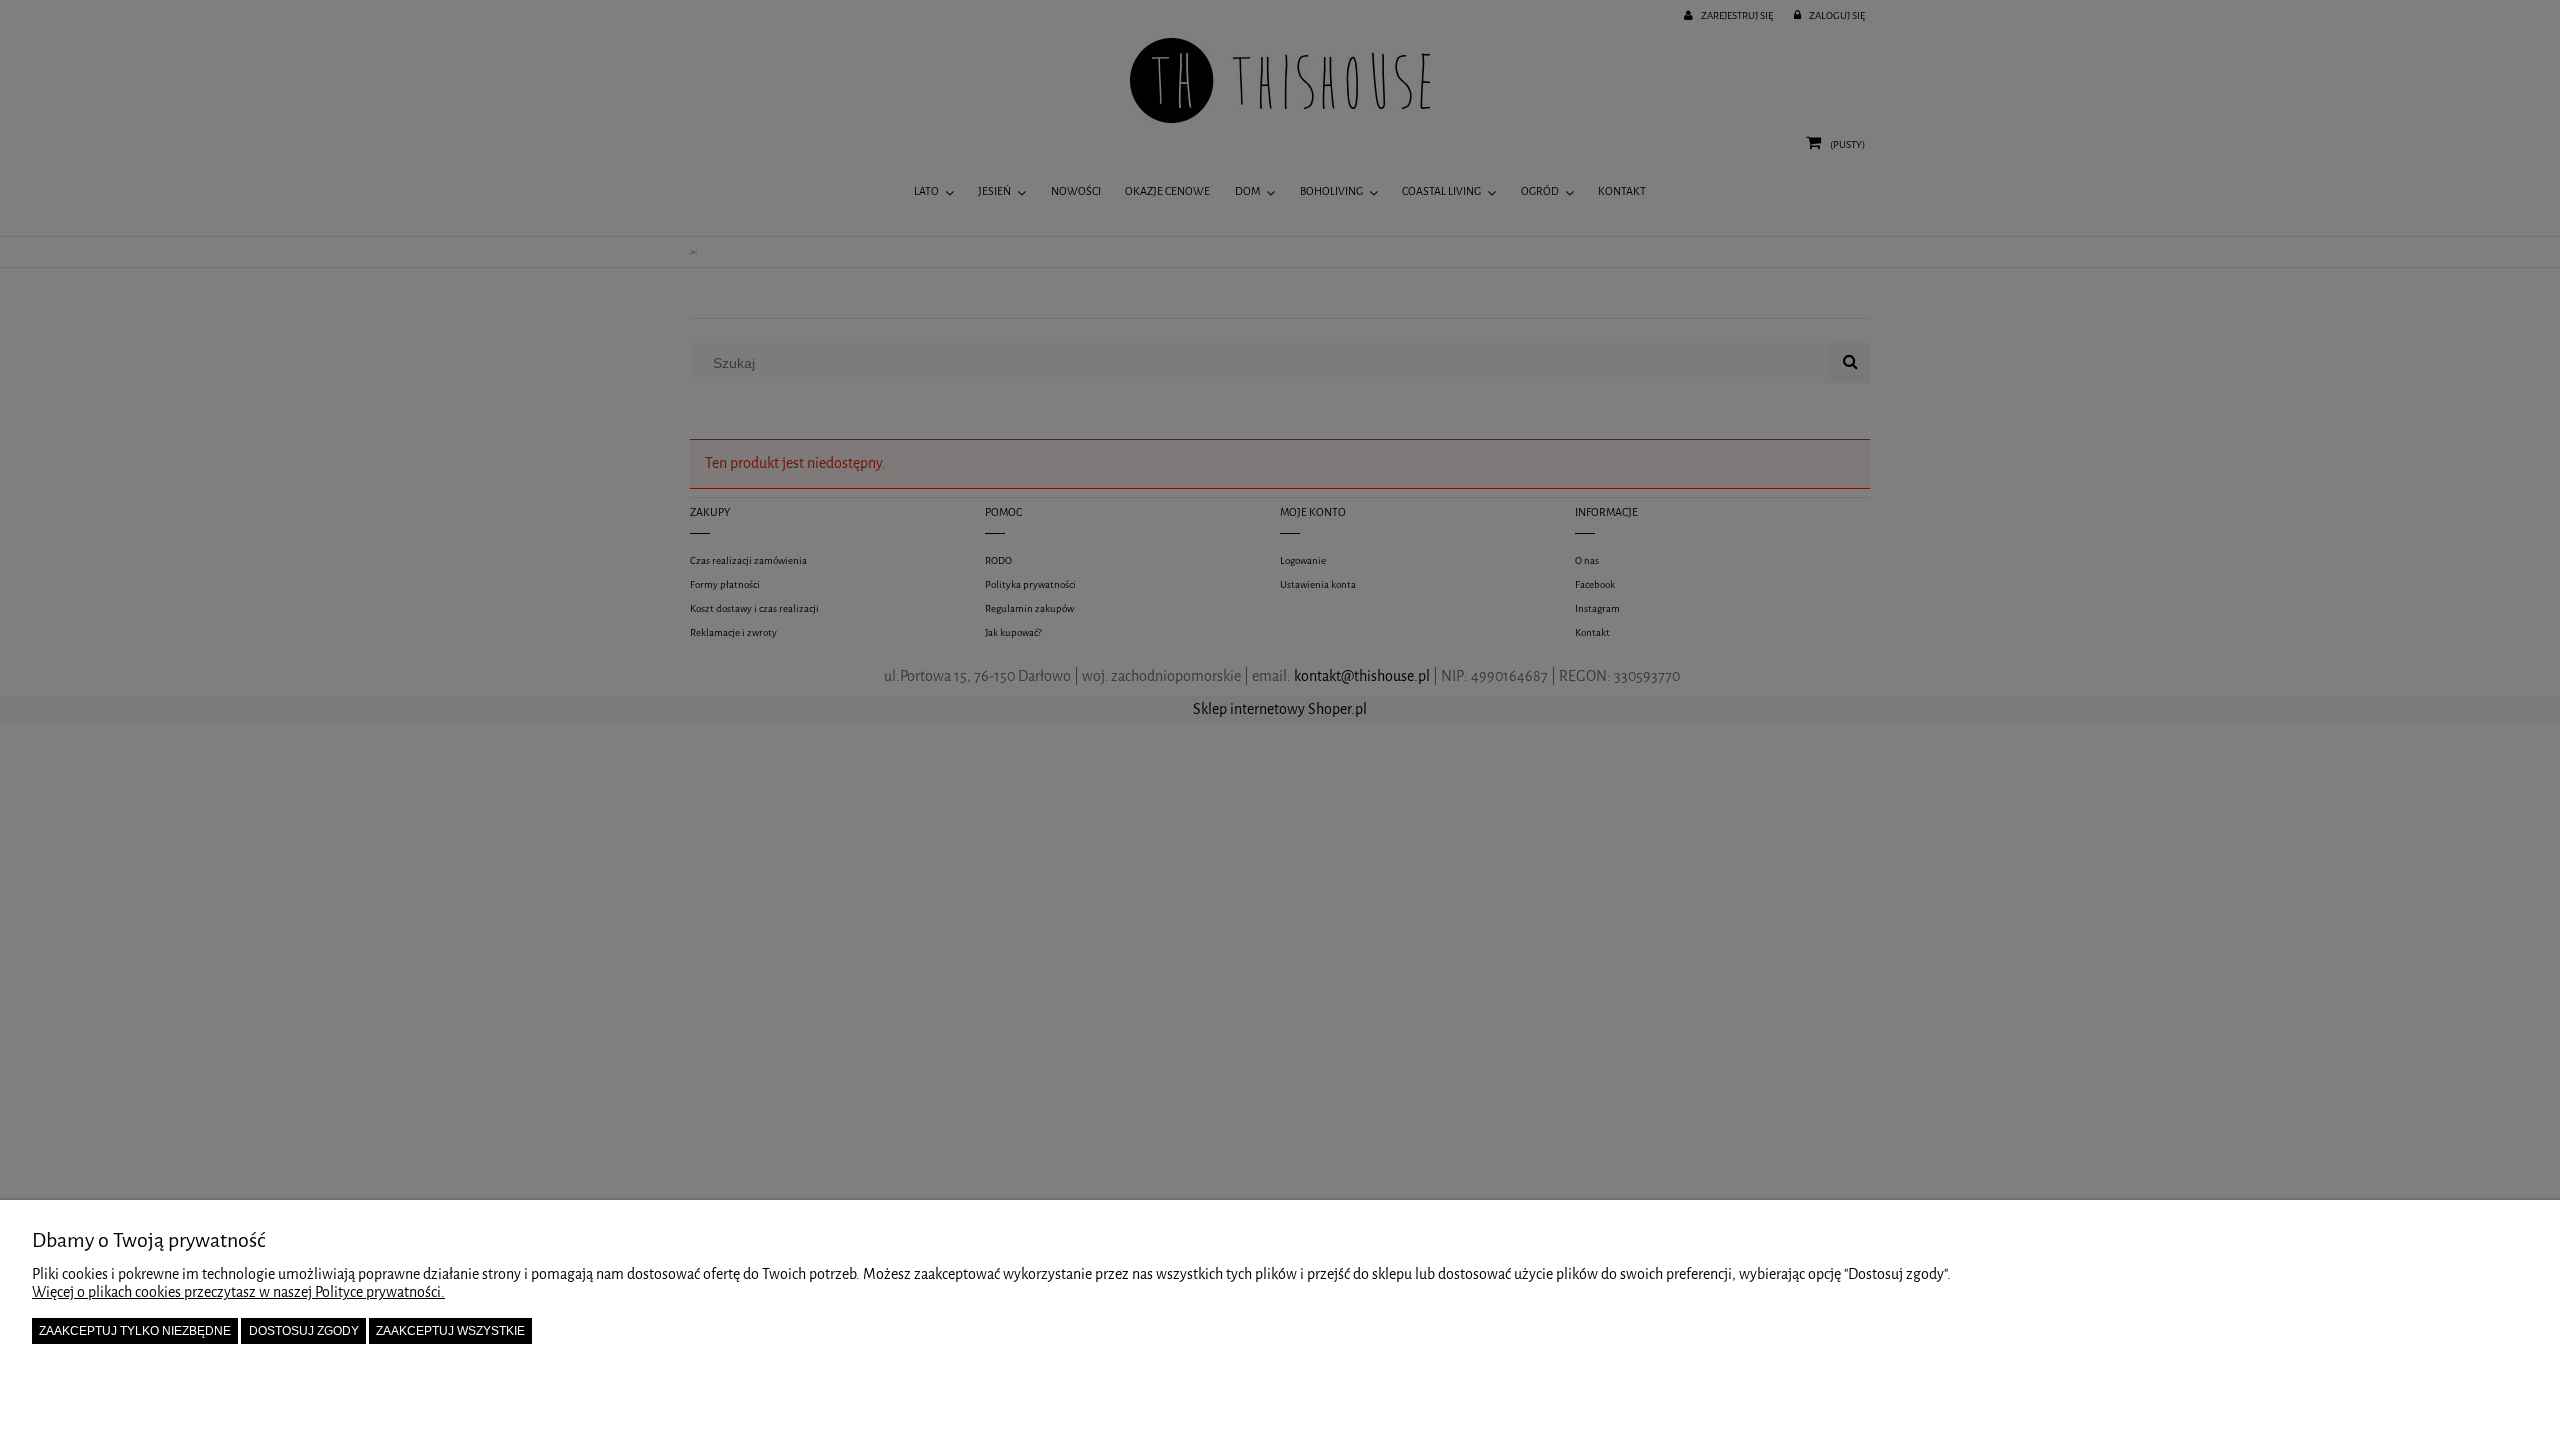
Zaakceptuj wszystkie (450, 1331)
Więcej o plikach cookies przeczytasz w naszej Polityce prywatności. (238, 1292)
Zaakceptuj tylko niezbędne (135, 1331)
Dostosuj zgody (304, 1331)
